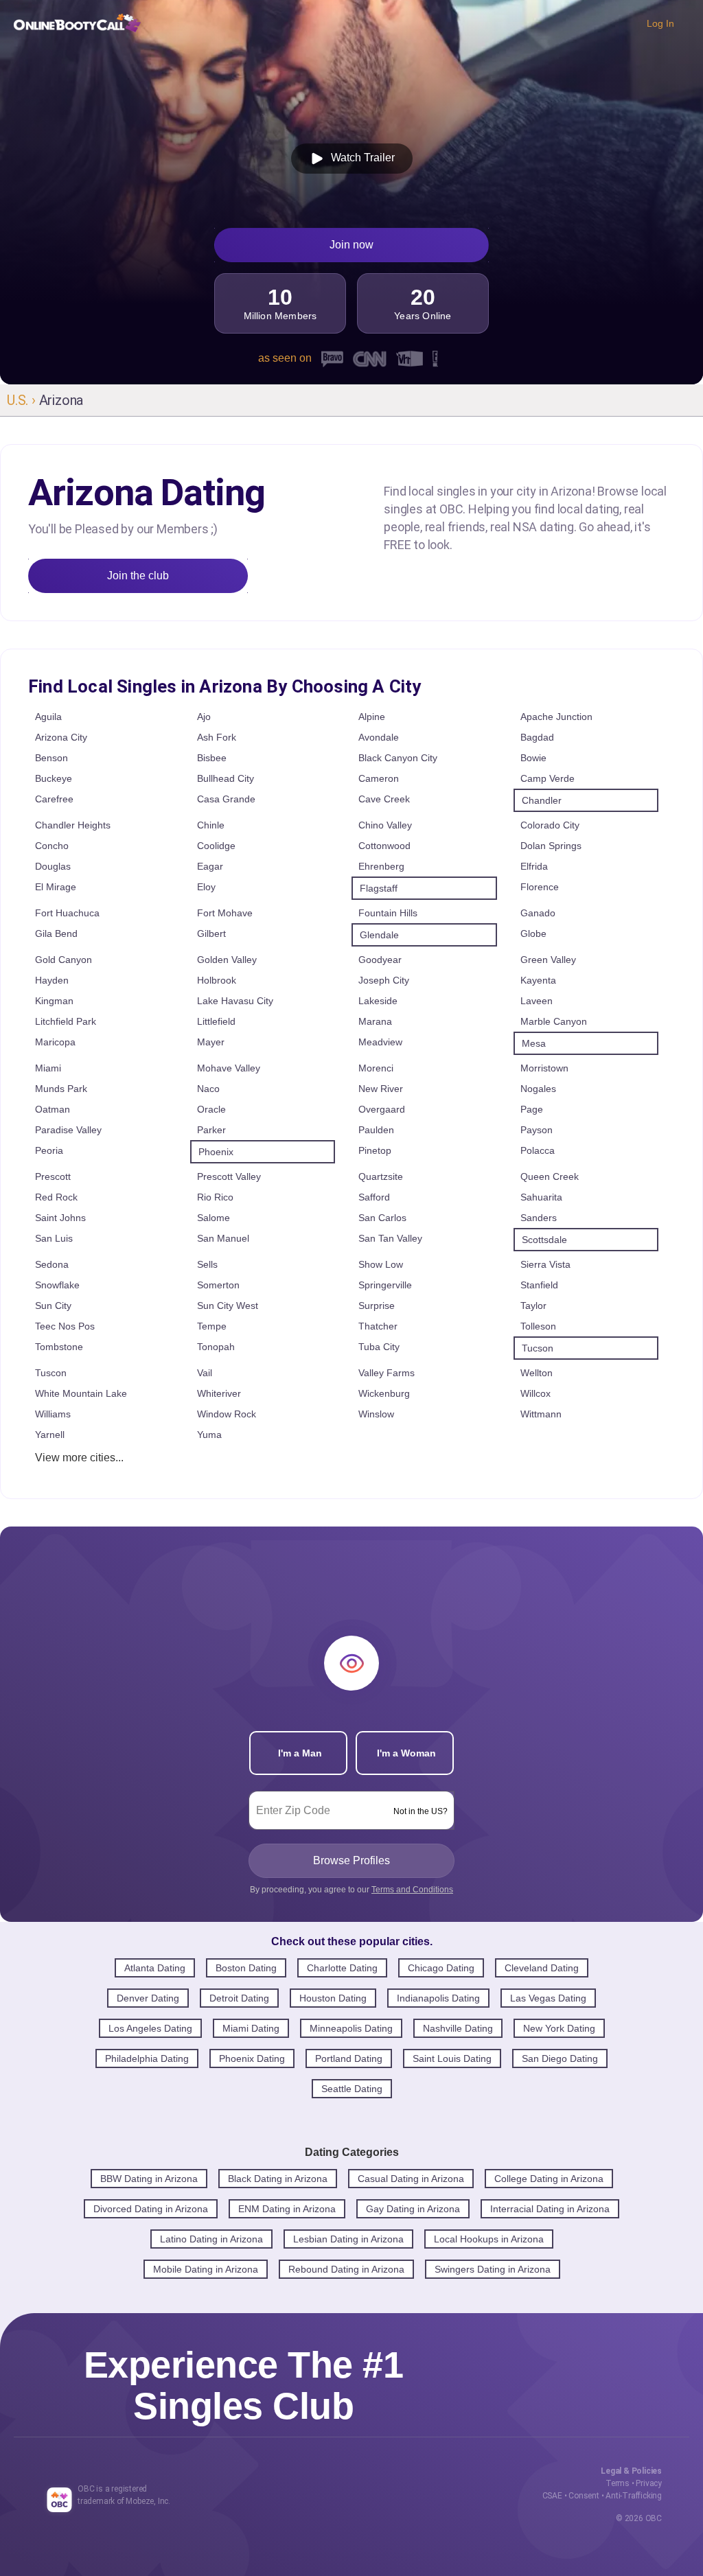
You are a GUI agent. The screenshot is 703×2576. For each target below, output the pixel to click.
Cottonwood (384, 846)
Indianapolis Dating (438, 1998)
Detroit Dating (239, 1998)
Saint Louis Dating (452, 2058)
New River (381, 1089)
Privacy (649, 2483)
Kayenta (538, 980)
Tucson (538, 1348)
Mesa (534, 1043)
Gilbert (211, 933)
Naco (208, 1089)
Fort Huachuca (67, 913)
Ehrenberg (381, 866)
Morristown (544, 1068)
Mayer (211, 1042)
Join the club (138, 576)
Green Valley (548, 960)
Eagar (210, 866)
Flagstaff (379, 888)
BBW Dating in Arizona (149, 2179)
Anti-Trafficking (634, 2496)
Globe (533, 933)
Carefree (54, 799)
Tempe (212, 1326)
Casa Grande (226, 799)
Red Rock (56, 1197)
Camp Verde (548, 778)
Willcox (535, 1393)
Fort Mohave (225, 913)
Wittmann (541, 1414)
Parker (211, 1130)
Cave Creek (384, 799)
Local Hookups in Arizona (489, 2239)
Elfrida (534, 866)
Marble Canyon (554, 1021)
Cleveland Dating (542, 1968)
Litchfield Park (66, 1021)
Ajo (204, 717)
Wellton (537, 1373)
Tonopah (216, 1347)
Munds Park (61, 1089)
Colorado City (550, 825)
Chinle (211, 825)
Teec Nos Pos (65, 1326)
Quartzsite (381, 1176)
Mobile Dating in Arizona (206, 2269)
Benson (51, 758)
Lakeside (378, 1001)
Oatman (53, 1109)
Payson (537, 1130)
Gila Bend (56, 933)
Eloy (206, 887)
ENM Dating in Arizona (287, 2209)
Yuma (209, 1435)
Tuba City (379, 1347)
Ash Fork (217, 737)
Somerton (218, 1285)
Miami (48, 1068)
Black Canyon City (398, 758)
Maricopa (55, 1042)
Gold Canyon (64, 960)
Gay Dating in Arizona (413, 2209)
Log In (660, 23)
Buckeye (54, 778)
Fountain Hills (388, 913)
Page (532, 1109)
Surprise (377, 1306)
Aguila (48, 717)
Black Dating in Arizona (278, 2179)
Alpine (372, 717)
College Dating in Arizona (549, 2179)
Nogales (538, 1089)
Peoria (49, 1150)
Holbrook (217, 980)
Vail (205, 1373)
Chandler (542, 800)
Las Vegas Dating (548, 1998)
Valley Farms (387, 1373)
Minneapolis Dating (351, 2028)
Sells (207, 1264)
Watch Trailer (360, 158)
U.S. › (23, 400)
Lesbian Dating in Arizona (348, 2239)
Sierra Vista (545, 1264)
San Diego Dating (560, 2058)
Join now (351, 245)
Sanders (539, 1218)
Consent (584, 2496)
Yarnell (50, 1435)
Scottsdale (544, 1240)
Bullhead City (226, 778)
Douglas (53, 866)
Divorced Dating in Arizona (151, 2209)
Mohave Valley (229, 1068)
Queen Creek (550, 1176)
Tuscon (51, 1373)
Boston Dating (246, 1968)
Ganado (538, 913)
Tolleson (538, 1326)
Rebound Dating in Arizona (346, 2269)
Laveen (537, 1001)
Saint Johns (60, 1218)
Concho (52, 846)
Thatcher (378, 1326)
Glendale (379, 935)
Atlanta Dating (155, 1968)
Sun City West (228, 1306)
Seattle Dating (352, 2089)
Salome (214, 1218)
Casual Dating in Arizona (411, 2179)
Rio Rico (215, 1197)
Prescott (53, 1176)
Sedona (52, 1264)
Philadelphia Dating (147, 2058)
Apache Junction (556, 717)
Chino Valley (385, 825)
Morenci (376, 1068)
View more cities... (79, 1458)
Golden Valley (227, 960)
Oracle (211, 1109)
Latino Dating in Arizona (211, 2239)
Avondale (379, 737)
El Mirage (56, 887)
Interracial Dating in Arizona (550, 2209)
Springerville (385, 1285)
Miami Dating (251, 2028)
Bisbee (212, 758)
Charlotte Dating (342, 1968)
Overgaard (382, 1109)
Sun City (53, 1306)
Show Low (381, 1264)
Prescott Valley (229, 1176)
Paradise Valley (68, 1130)
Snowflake (57, 1285)
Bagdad (537, 737)
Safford (374, 1197)
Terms (618, 2483)
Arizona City (61, 737)
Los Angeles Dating (150, 2028)
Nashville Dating (458, 2028)
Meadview (380, 1042)
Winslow (376, 1414)
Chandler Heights (73, 825)
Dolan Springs (551, 846)
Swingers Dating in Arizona (493, 2269)
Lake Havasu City (235, 1001)
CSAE (552, 2496)
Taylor (533, 1306)
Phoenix (216, 1152)
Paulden (376, 1130)
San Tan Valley (390, 1238)
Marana (375, 1021)
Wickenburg (384, 1393)
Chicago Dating (441, 1968)
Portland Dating (349, 2058)
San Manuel (223, 1238)
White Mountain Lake (81, 1393)
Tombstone (59, 1347)
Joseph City (384, 980)
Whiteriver (219, 1393)
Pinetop (375, 1150)
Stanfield (539, 1285)
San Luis (54, 1238)
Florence (540, 887)
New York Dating (559, 2028)
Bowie (533, 758)
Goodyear (380, 960)
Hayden (52, 980)
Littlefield (216, 1021)
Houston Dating (333, 1998)
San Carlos (382, 1218)
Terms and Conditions (412, 1890)
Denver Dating (148, 1998)
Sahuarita (541, 1197)
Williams (53, 1414)
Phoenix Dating (252, 2058)
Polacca (538, 1150)
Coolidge (216, 846)
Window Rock (227, 1414)
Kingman (54, 1001)
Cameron (379, 778)
